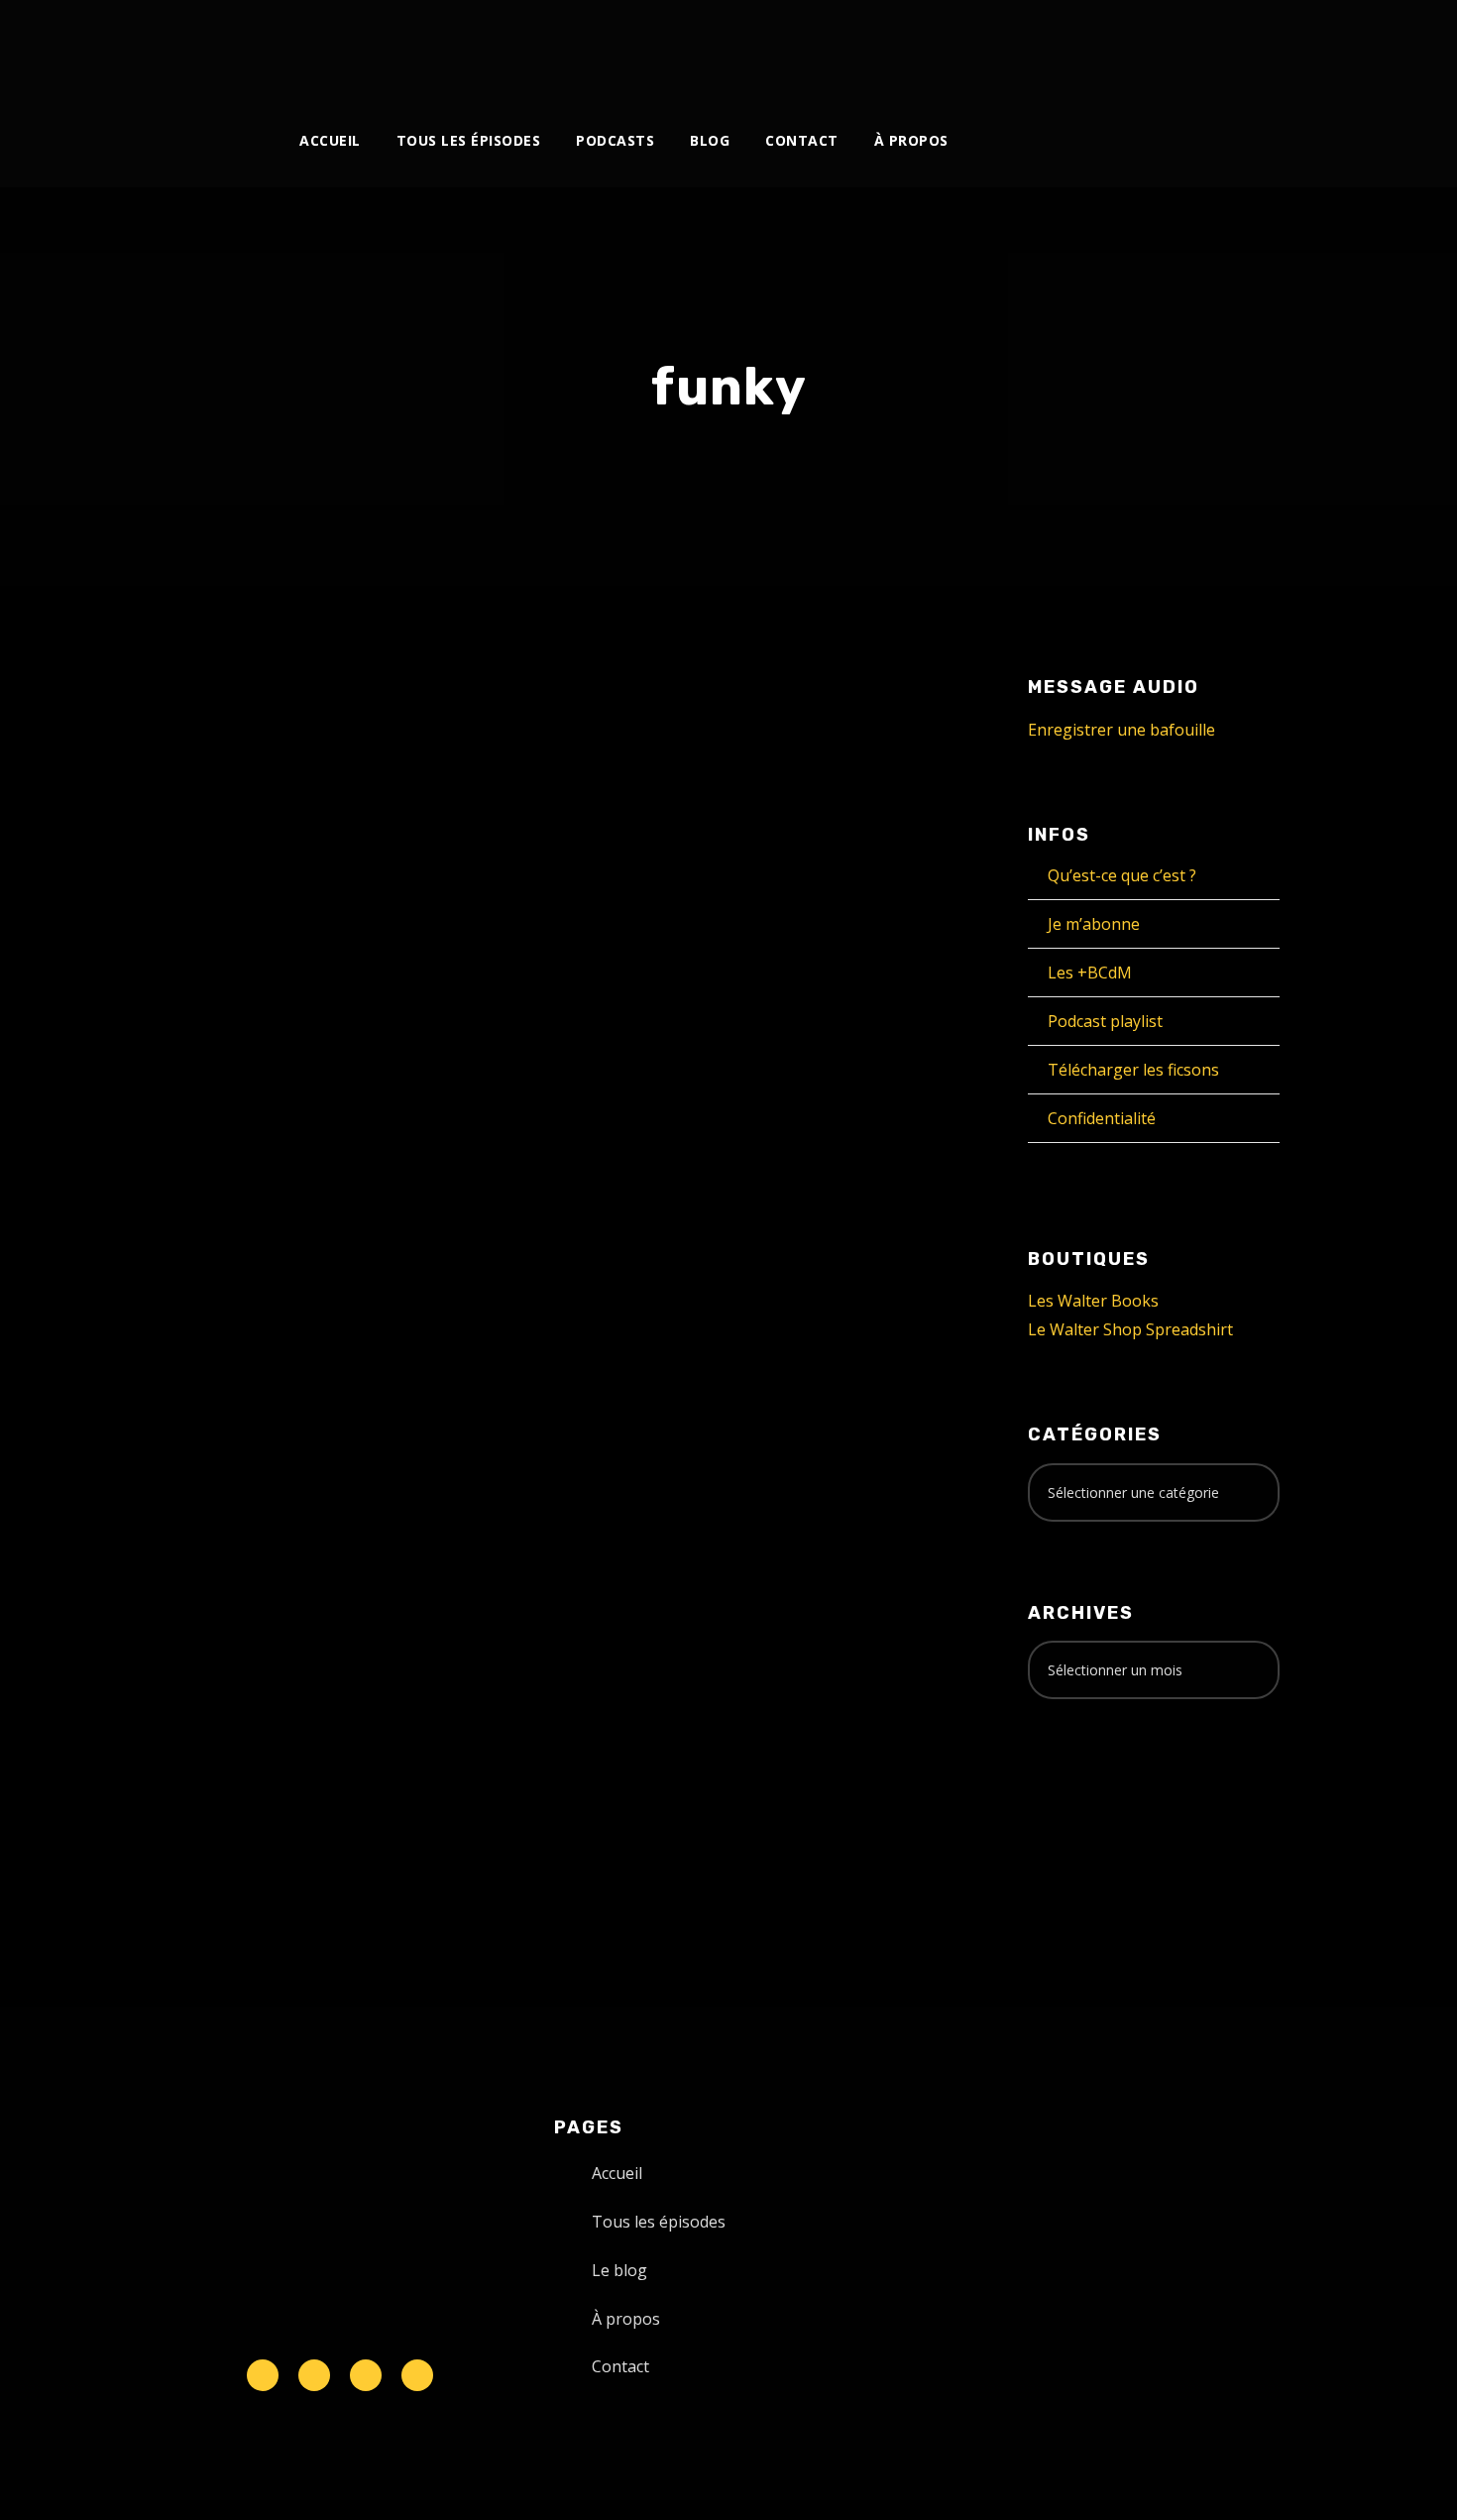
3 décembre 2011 (230, 1046)
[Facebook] (978, 47)
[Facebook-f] (314, 2375)
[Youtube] (1076, 47)
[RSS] (1109, 47)
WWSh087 (237, 1005)
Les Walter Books (1093, 1301)
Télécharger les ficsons (1133, 1070)
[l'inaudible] (199, 54)
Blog (710, 140)
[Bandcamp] (1174, 47)
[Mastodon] (1207, 47)
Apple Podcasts (303, 1561)
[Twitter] (1010, 47)
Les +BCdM (1090, 973)
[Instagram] (1043, 47)
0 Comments (373, 1068)
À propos (911, 140)
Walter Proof (366, 1046)
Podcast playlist (1105, 1021)
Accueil (330, 140)
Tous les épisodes (469, 140)
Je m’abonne (1094, 924)
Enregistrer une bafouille (1121, 730)
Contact (802, 140)
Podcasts (615, 140)
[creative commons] (1089, 1792)
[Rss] (417, 2375)
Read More (213, 1370)
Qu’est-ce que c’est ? (1122, 875)
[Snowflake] (263, 2375)
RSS (391, 1561)
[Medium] (1141, 47)
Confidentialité (1102, 1118)
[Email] (1239, 47)
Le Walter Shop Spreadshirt (1130, 1329)
